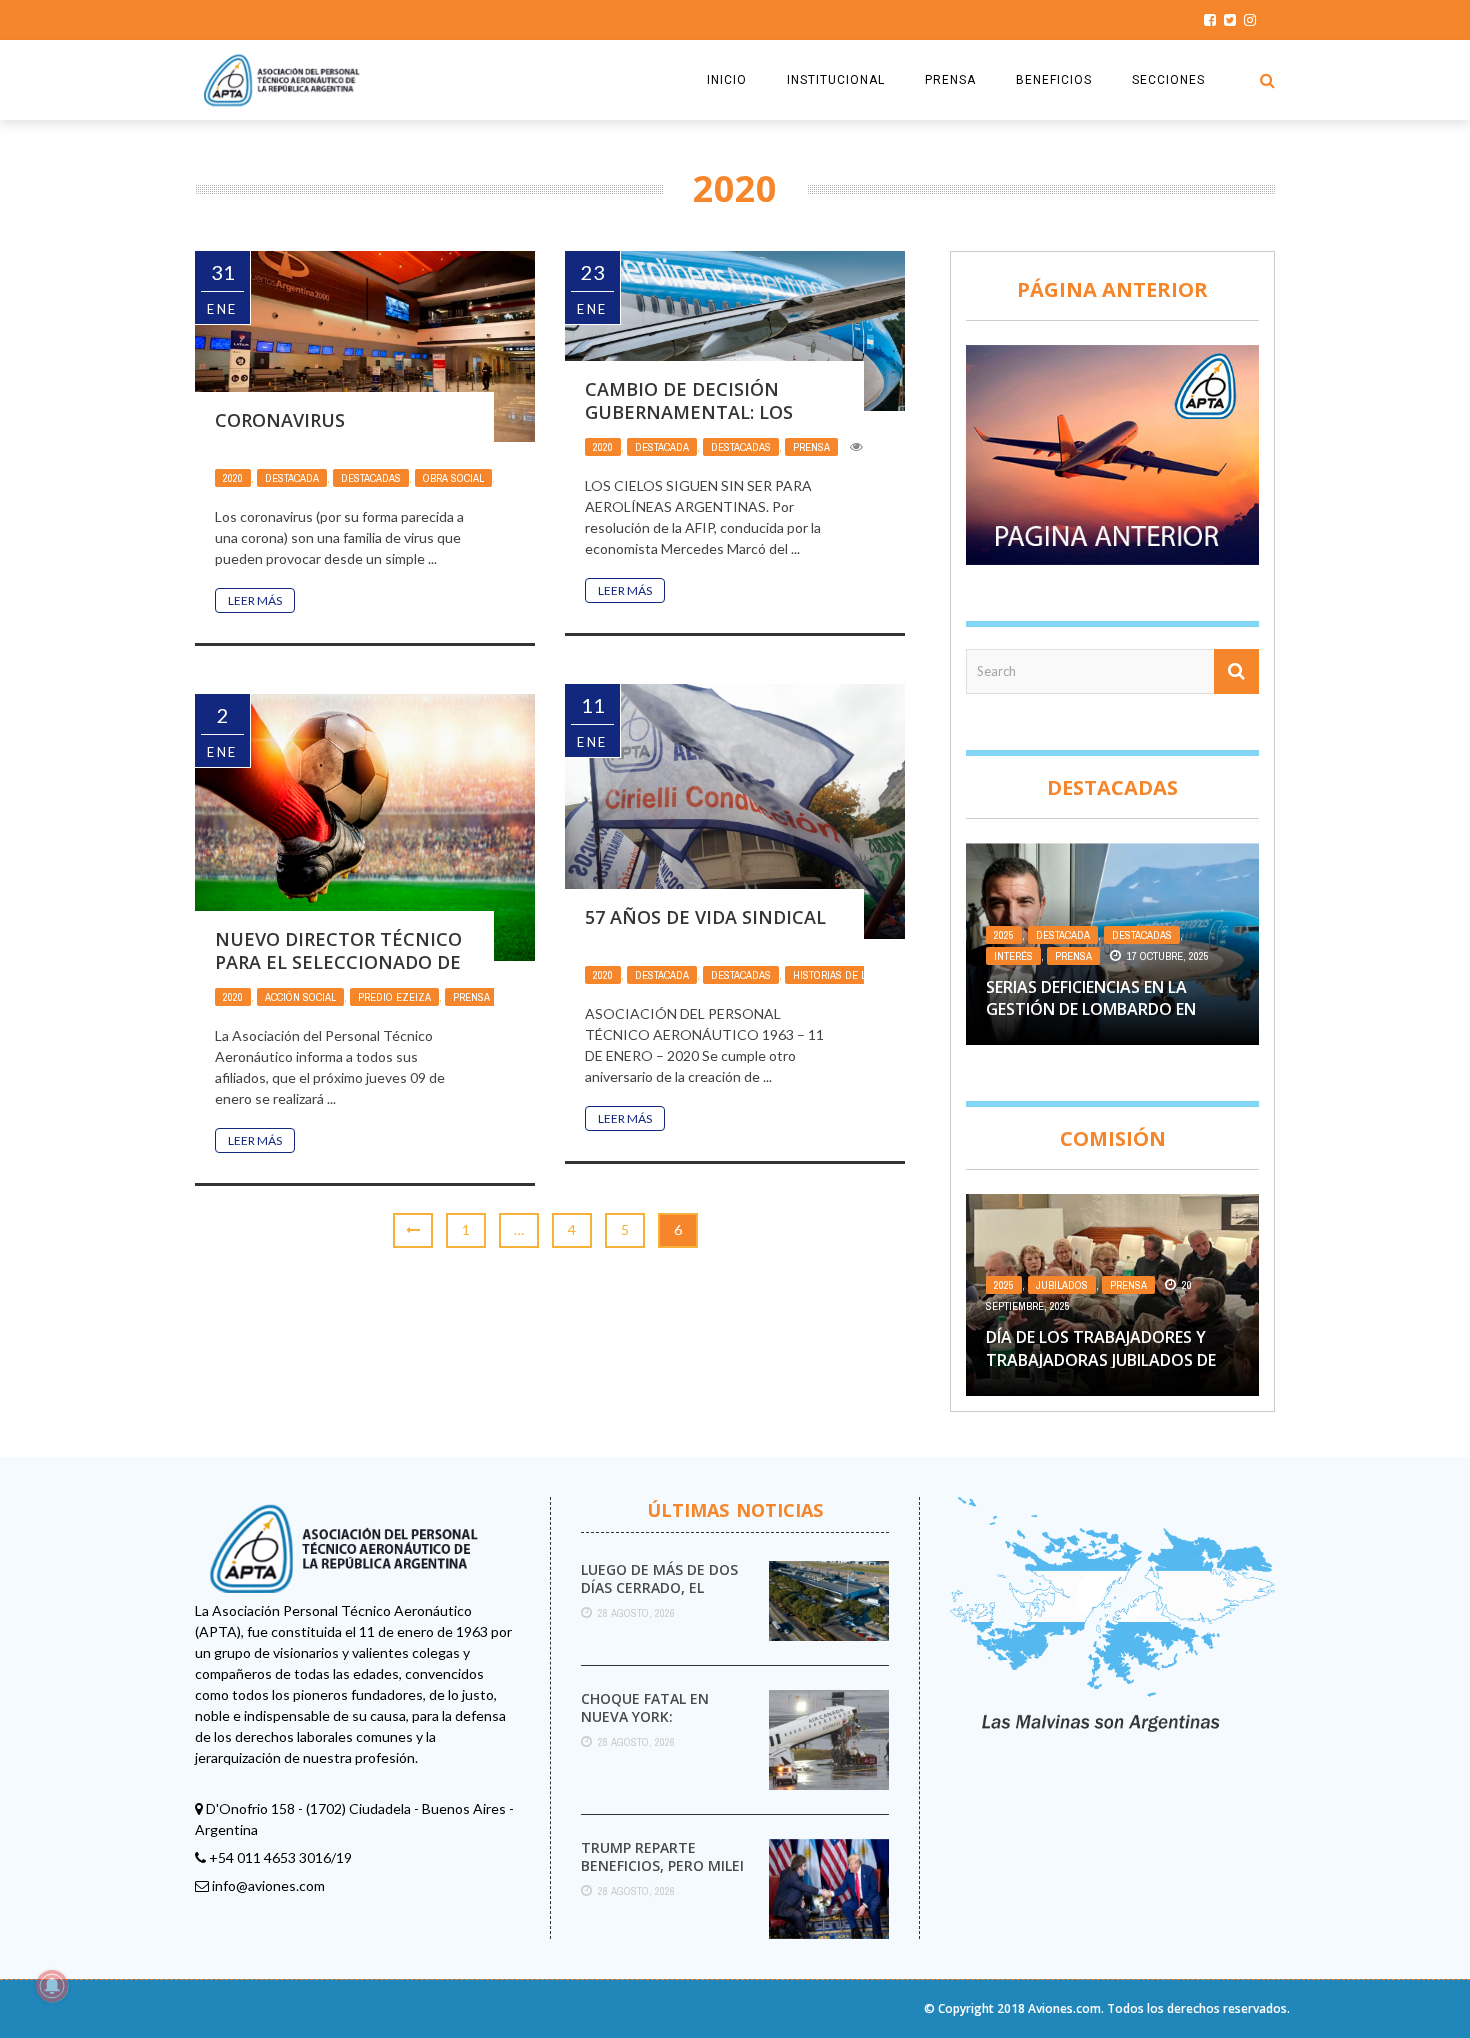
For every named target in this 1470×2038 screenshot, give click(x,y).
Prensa (811, 447)
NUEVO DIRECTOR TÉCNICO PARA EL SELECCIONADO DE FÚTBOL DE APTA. (338, 962)
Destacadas (371, 478)
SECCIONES (1168, 80)
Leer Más (255, 600)
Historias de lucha (842, 975)
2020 (233, 478)
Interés (1013, 956)
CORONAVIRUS (280, 420)
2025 (1004, 935)
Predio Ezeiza (394, 997)
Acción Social (300, 997)
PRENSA (950, 80)
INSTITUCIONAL (836, 80)
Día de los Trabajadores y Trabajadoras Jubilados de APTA (1101, 1359)
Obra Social (453, 478)
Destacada (292, 478)
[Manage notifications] (52, 1986)
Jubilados (1062, 1285)
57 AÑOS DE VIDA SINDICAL (705, 917)
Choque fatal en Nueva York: (645, 1707)
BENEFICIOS (1054, 80)
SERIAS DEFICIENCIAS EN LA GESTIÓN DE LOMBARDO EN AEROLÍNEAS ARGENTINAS (1091, 1009)
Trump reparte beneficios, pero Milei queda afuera (662, 1865)
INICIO (727, 80)
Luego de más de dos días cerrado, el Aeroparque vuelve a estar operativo (661, 1597)
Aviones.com (1064, 2008)
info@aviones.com (268, 1885)
